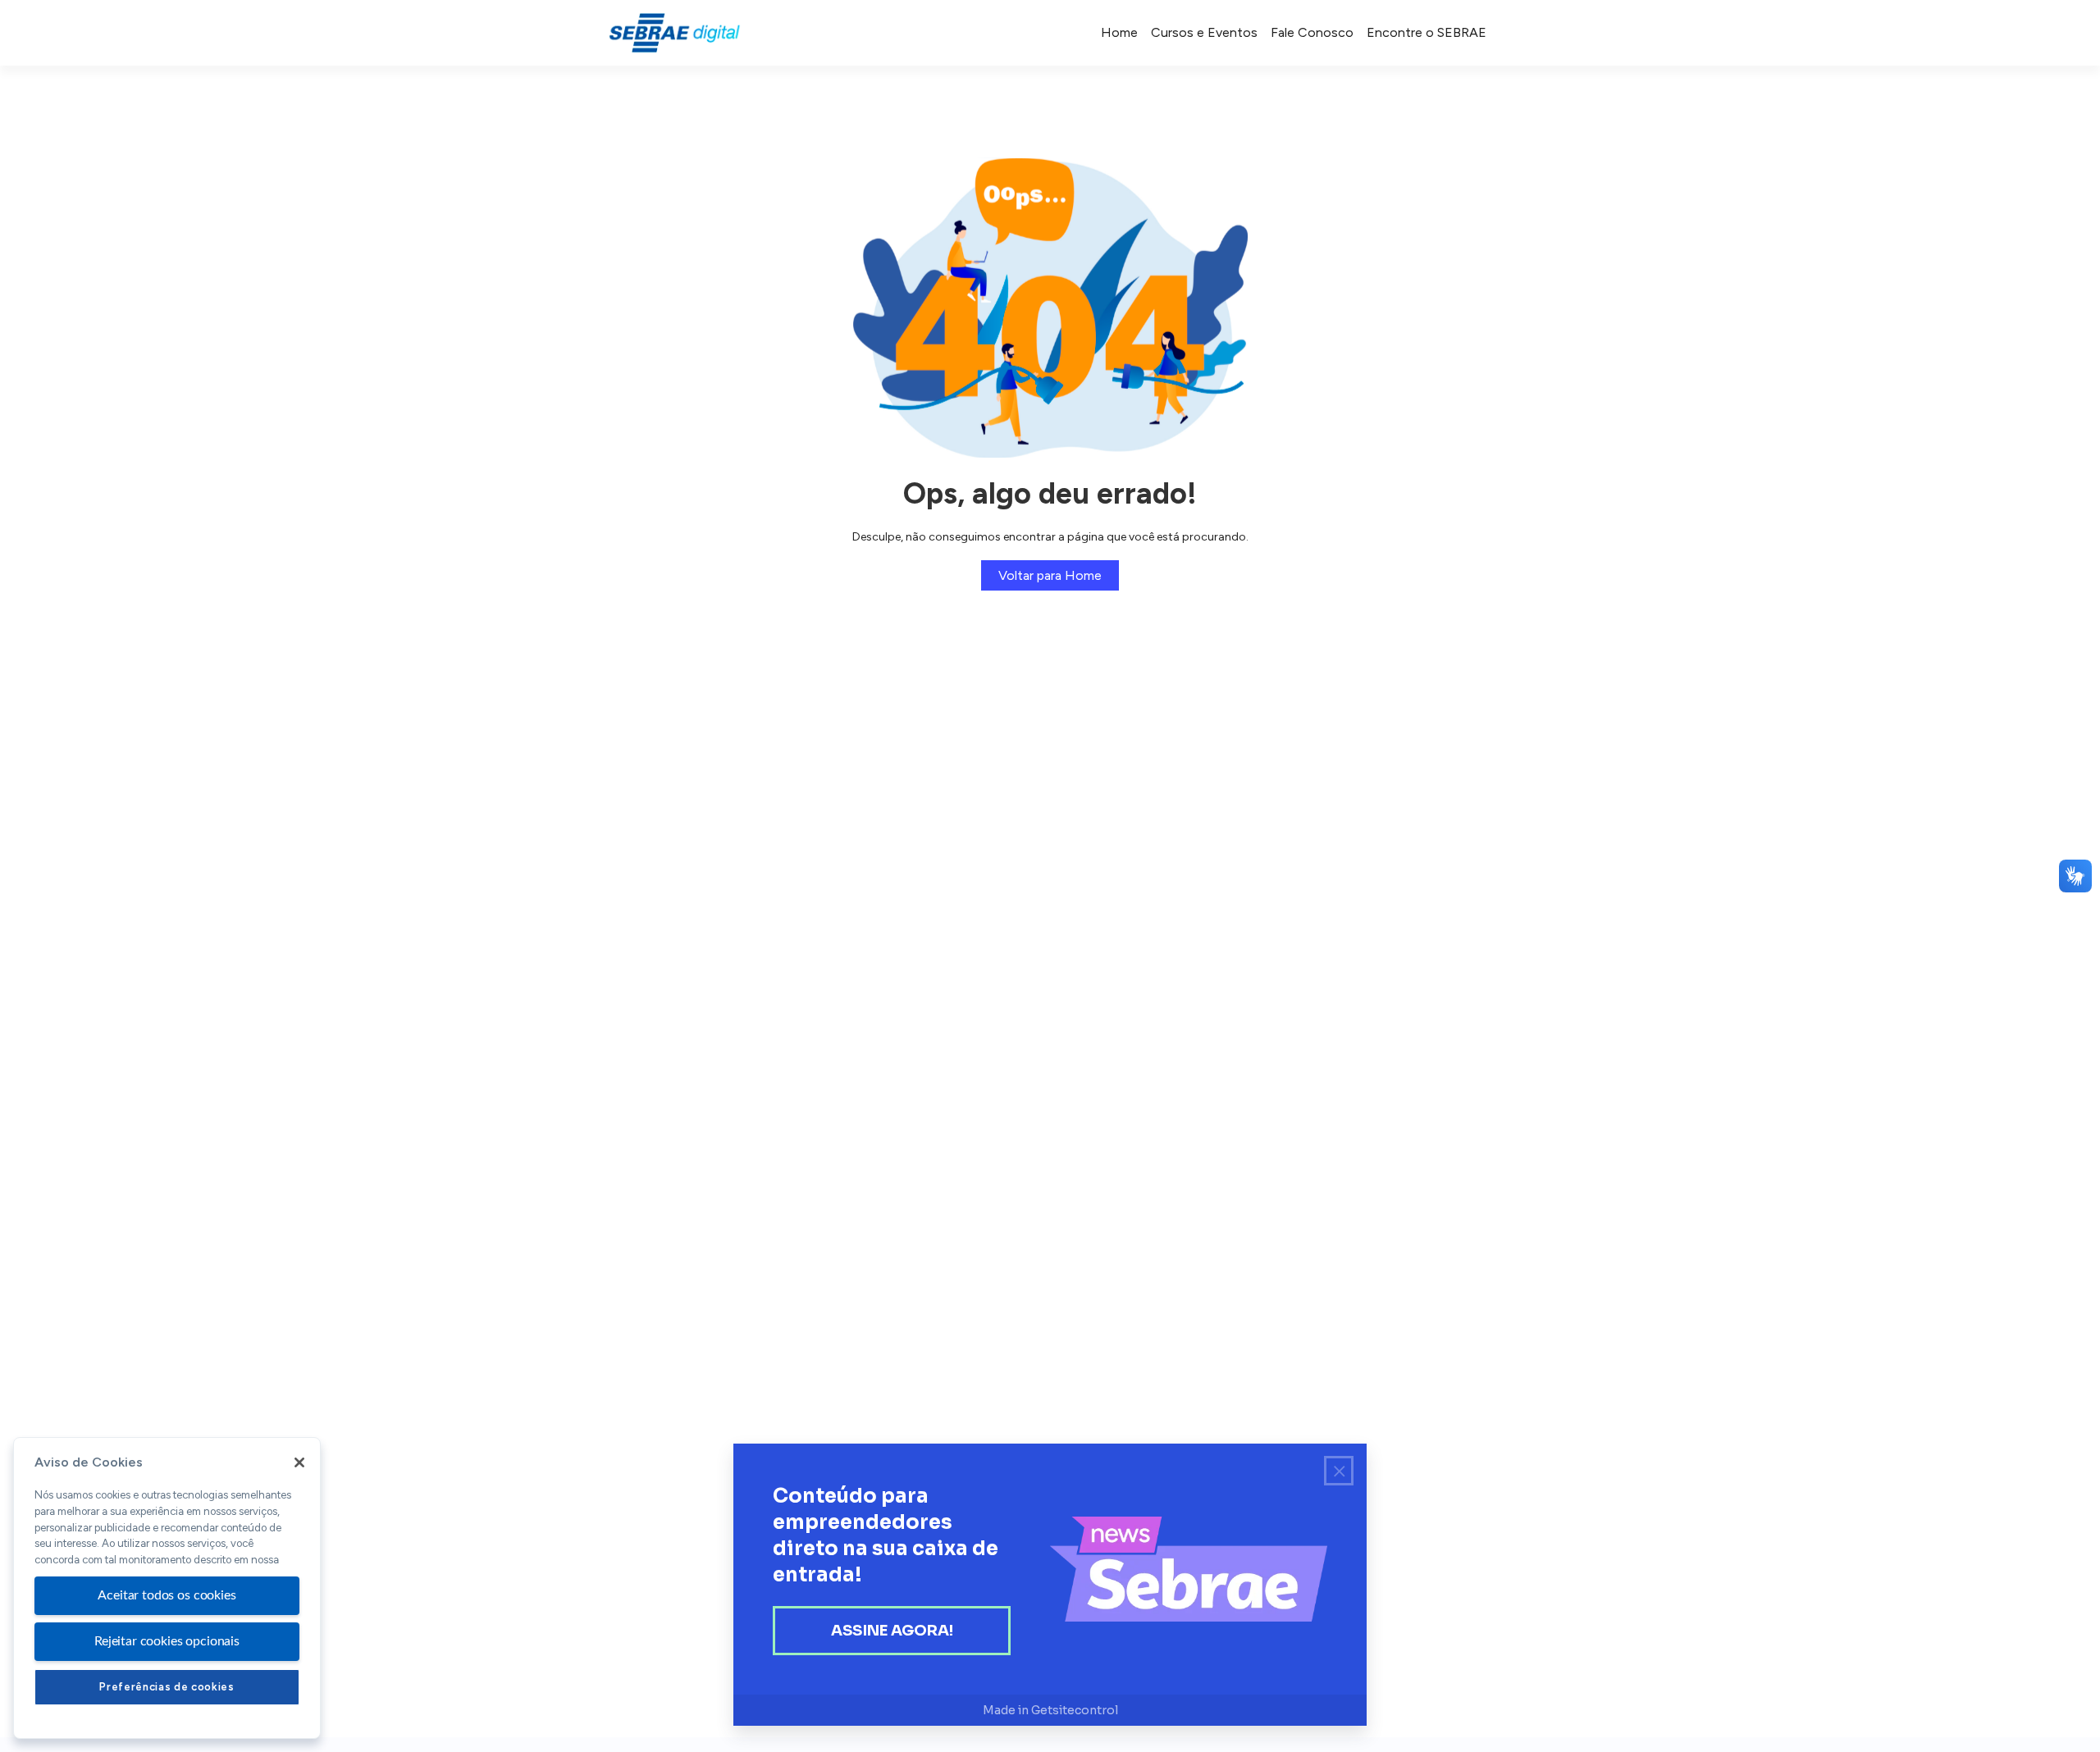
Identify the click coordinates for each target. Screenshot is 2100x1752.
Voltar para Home (1050, 575)
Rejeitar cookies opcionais (167, 1641)
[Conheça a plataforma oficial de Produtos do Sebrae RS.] (674, 33)
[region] (167, 1588)
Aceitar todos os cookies (167, 1595)
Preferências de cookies (167, 1687)
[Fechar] (299, 1462)
